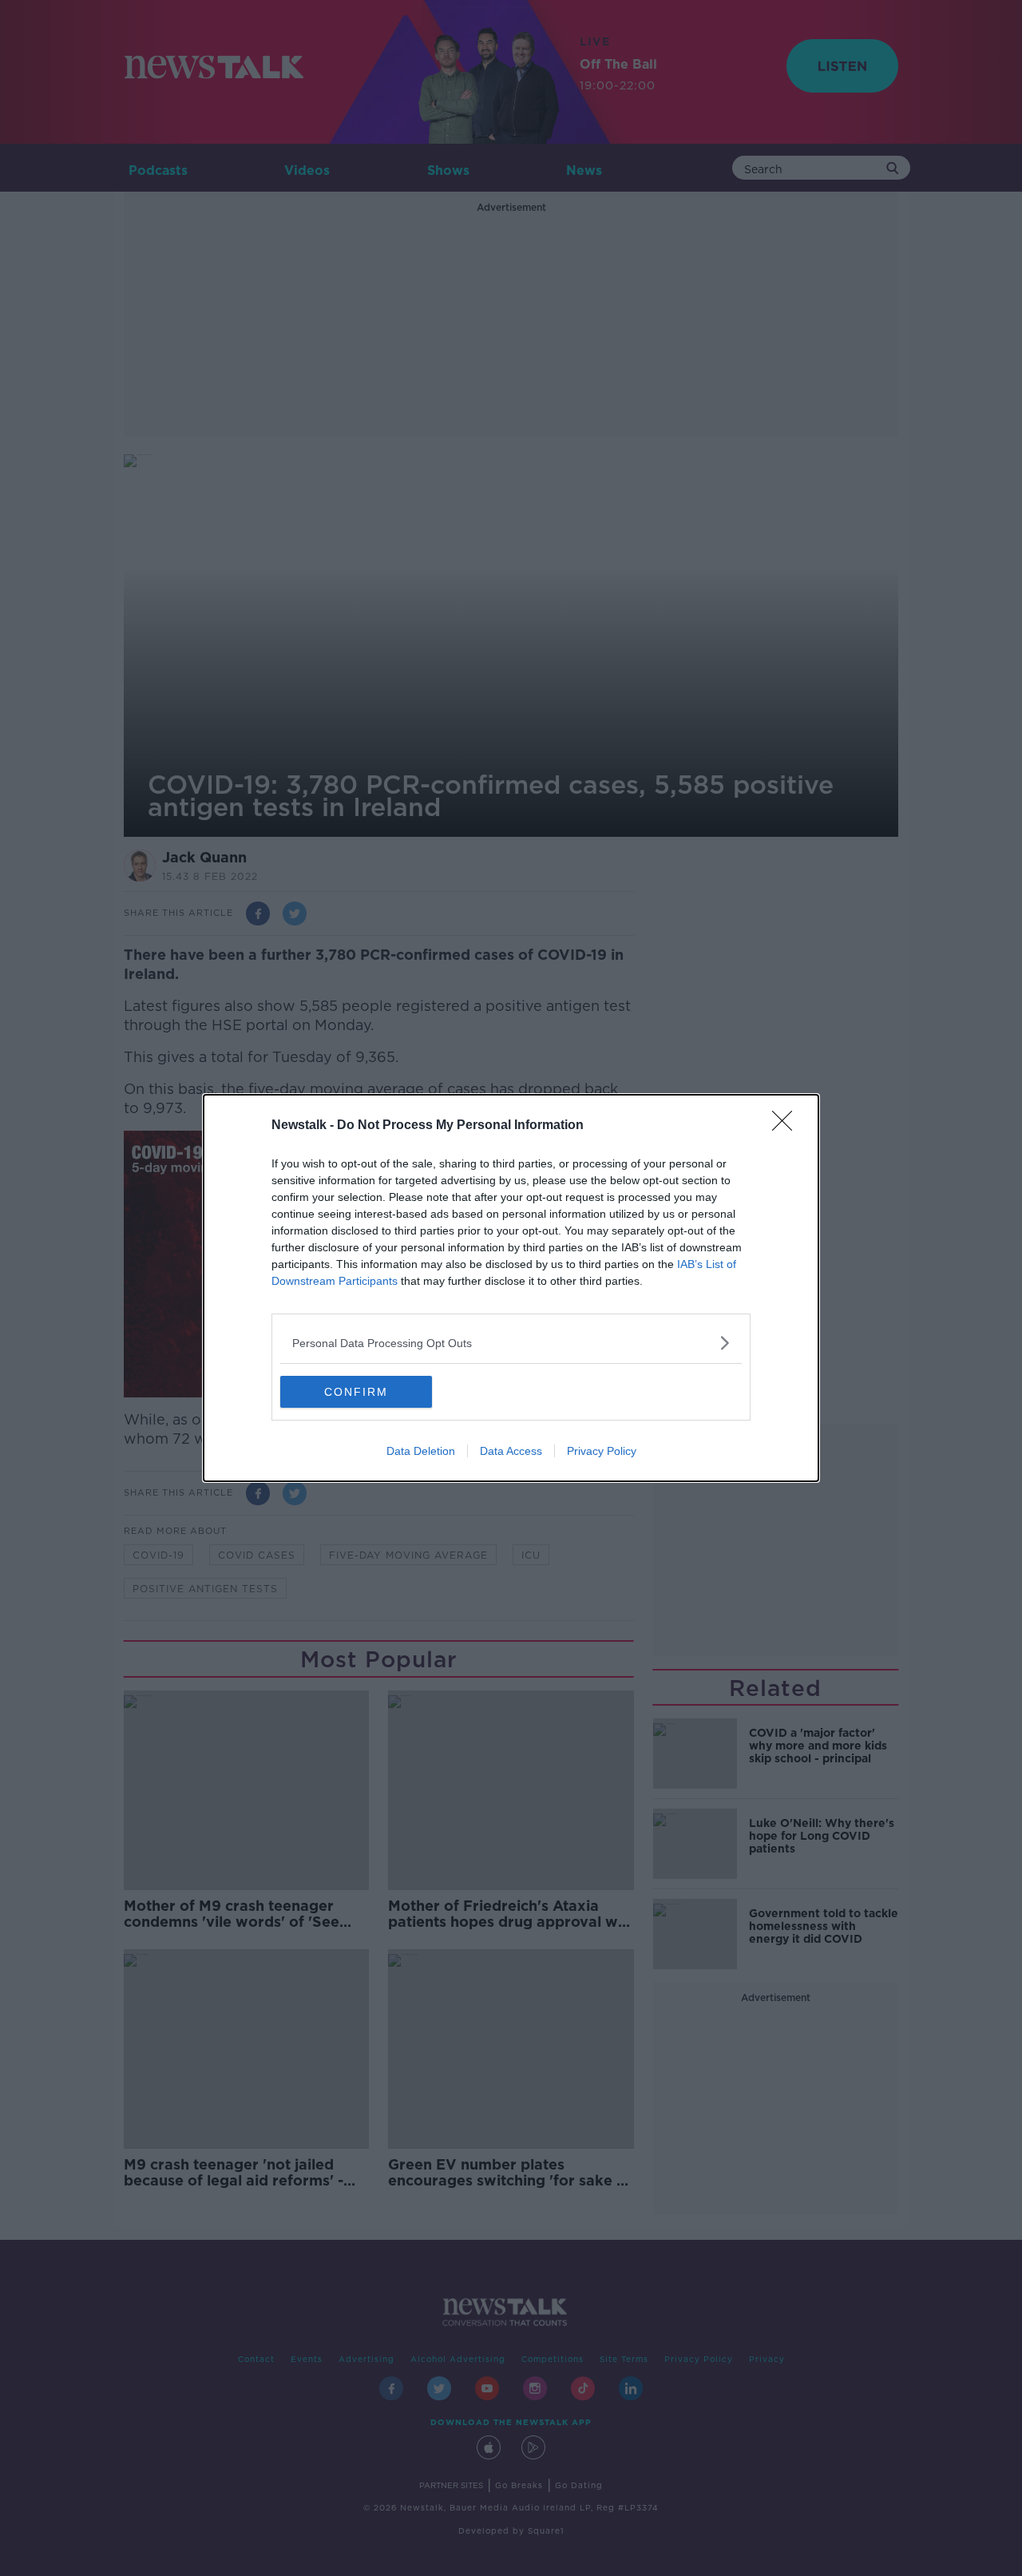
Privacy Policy (602, 1451)
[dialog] (511, 1288)
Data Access (511, 1451)
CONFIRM (356, 1392)
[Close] (787, 1126)
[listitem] (511, 1343)
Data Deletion (421, 1451)
